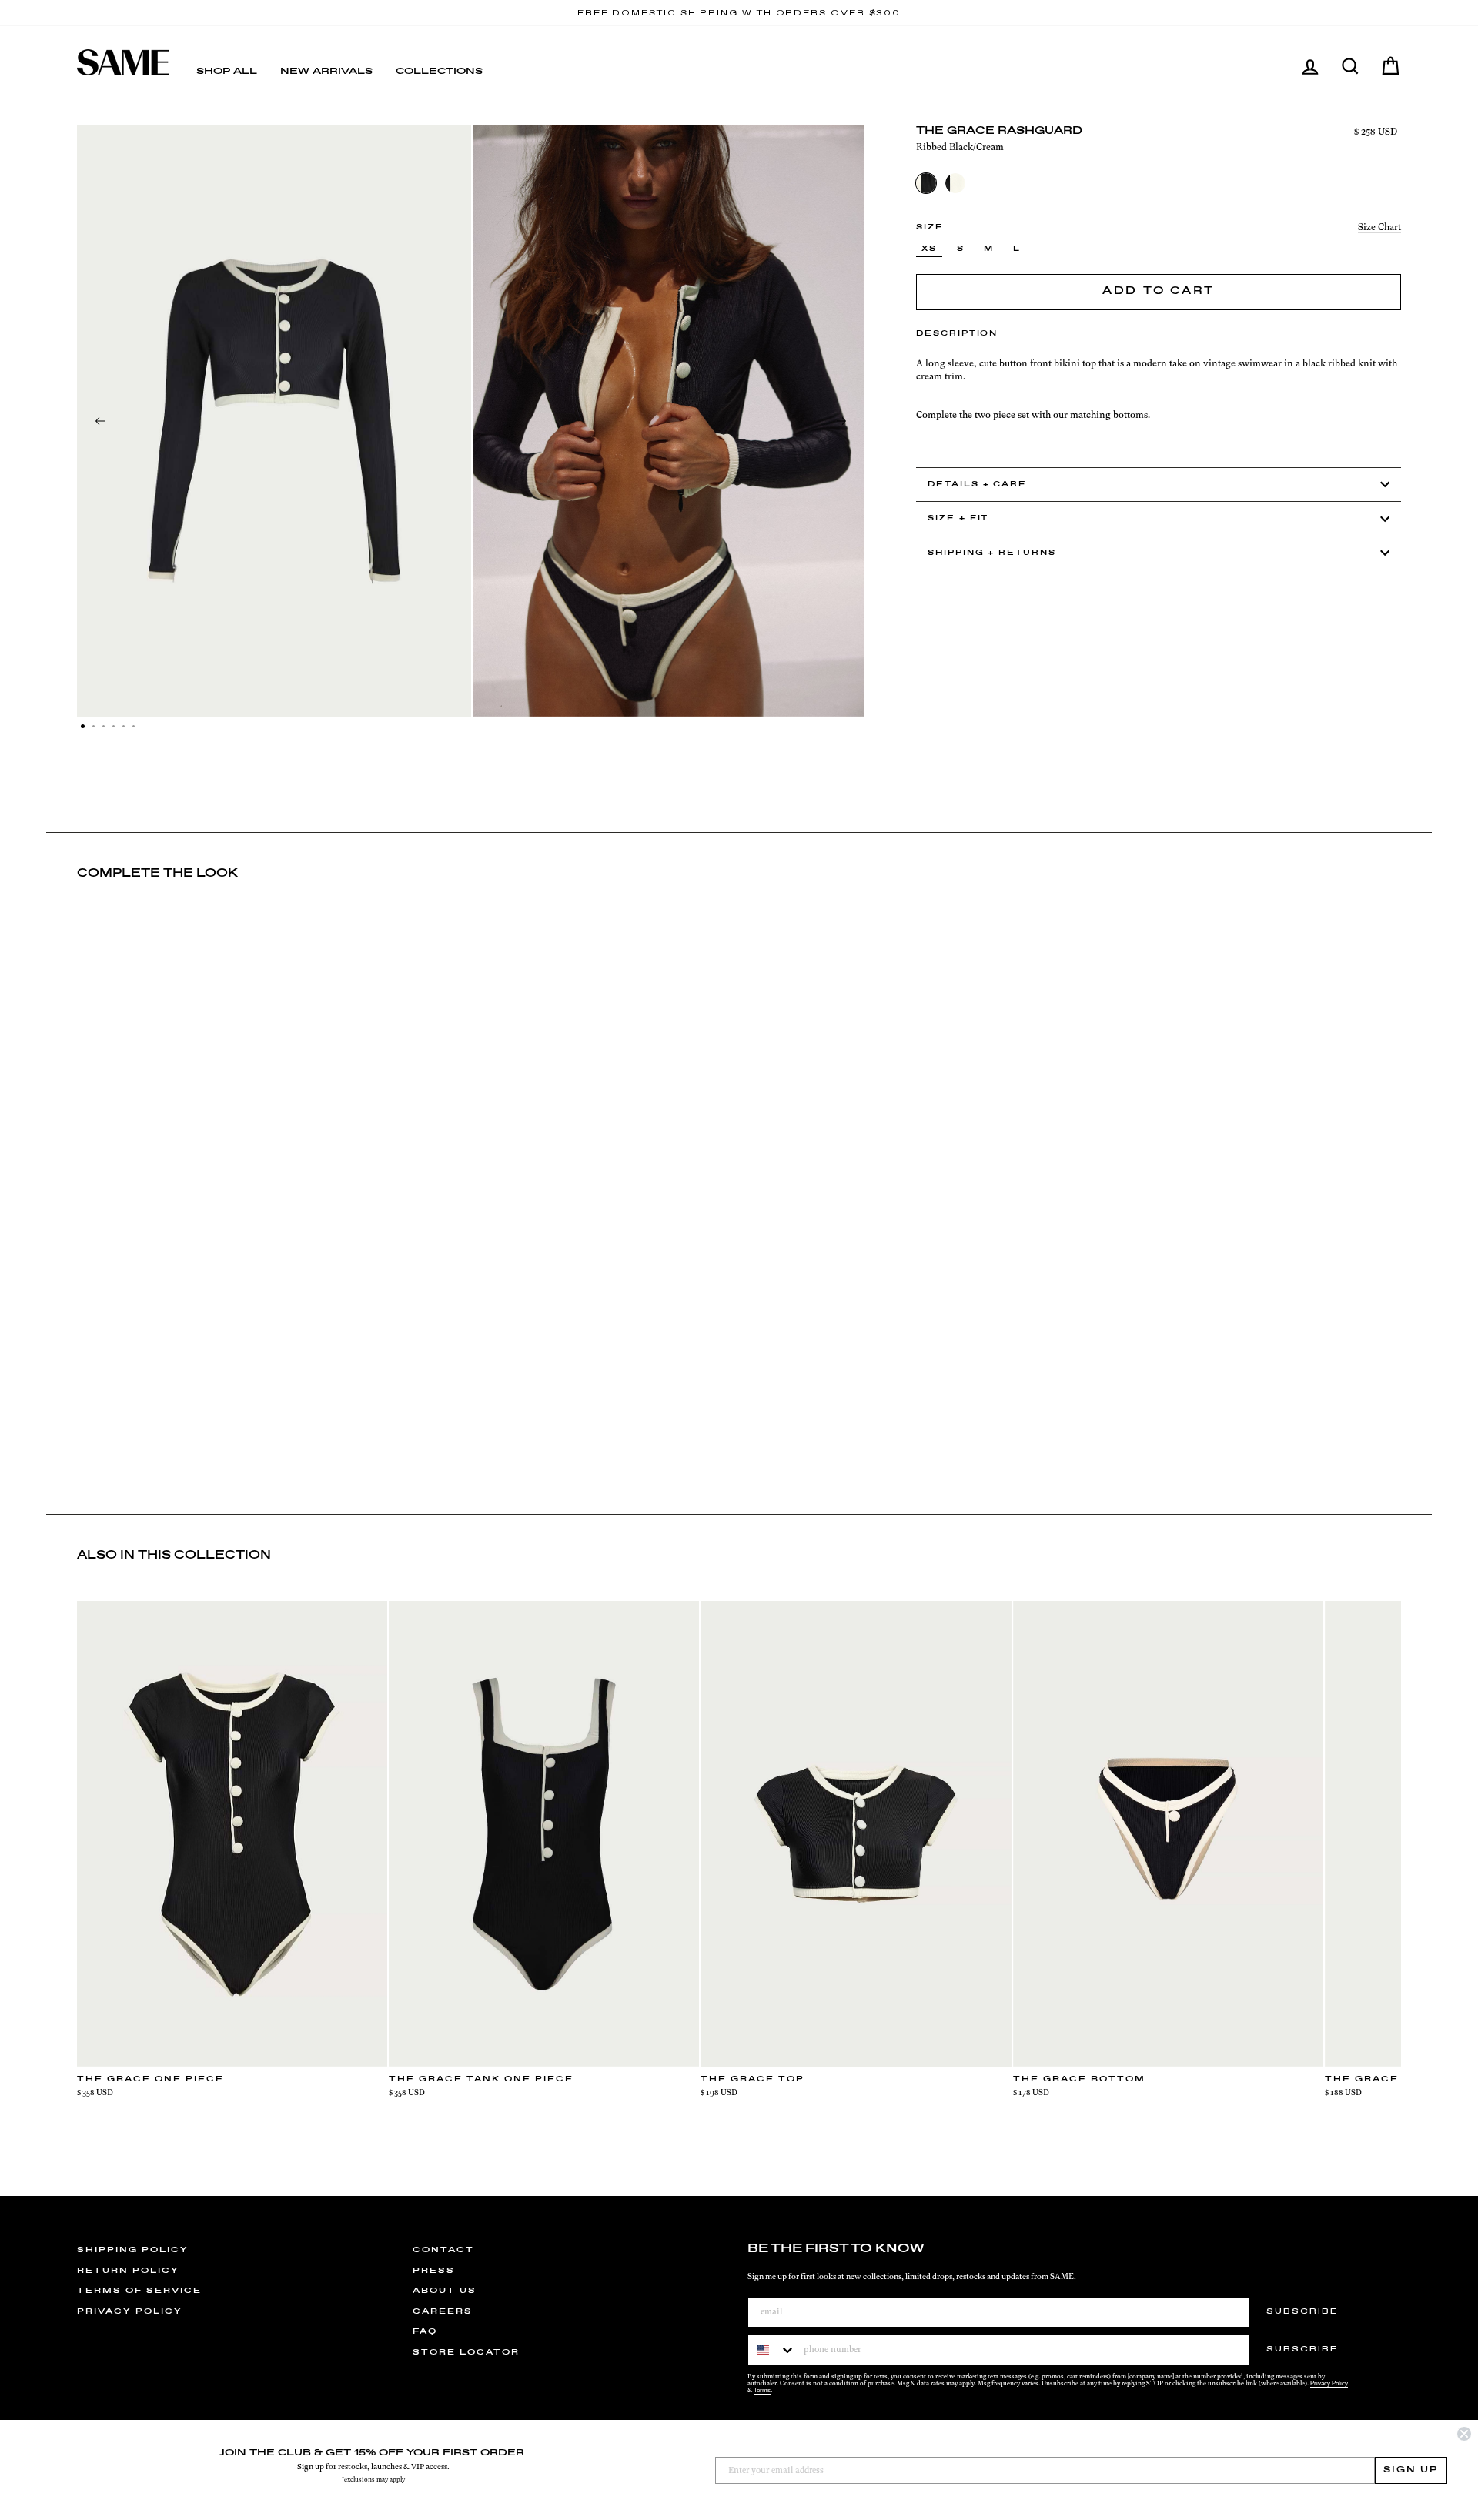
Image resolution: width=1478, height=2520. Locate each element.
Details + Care (977, 485)
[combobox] (772, 2350)
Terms (762, 2390)
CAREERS (443, 2311)
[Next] (841, 421)
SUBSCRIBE (1302, 2311)
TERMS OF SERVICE (139, 2291)
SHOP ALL (227, 72)
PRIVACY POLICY (130, 2311)
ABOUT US (445, 2291)
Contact (443, 2250)
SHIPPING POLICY (133, 2250)
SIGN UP (1411, 2470)
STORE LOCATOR (466, 2352)
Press (434, 2271)
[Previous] (100, 421)
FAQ (425, 2331)
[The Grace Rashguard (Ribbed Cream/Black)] (955, 183)
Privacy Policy (1329, 2383)
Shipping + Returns (992, 553)
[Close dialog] (1464, 2434)
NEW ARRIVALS (326, 72)
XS (929, 249)
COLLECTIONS (439, 72)
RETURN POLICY (128, 2271)
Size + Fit (958, 518)
